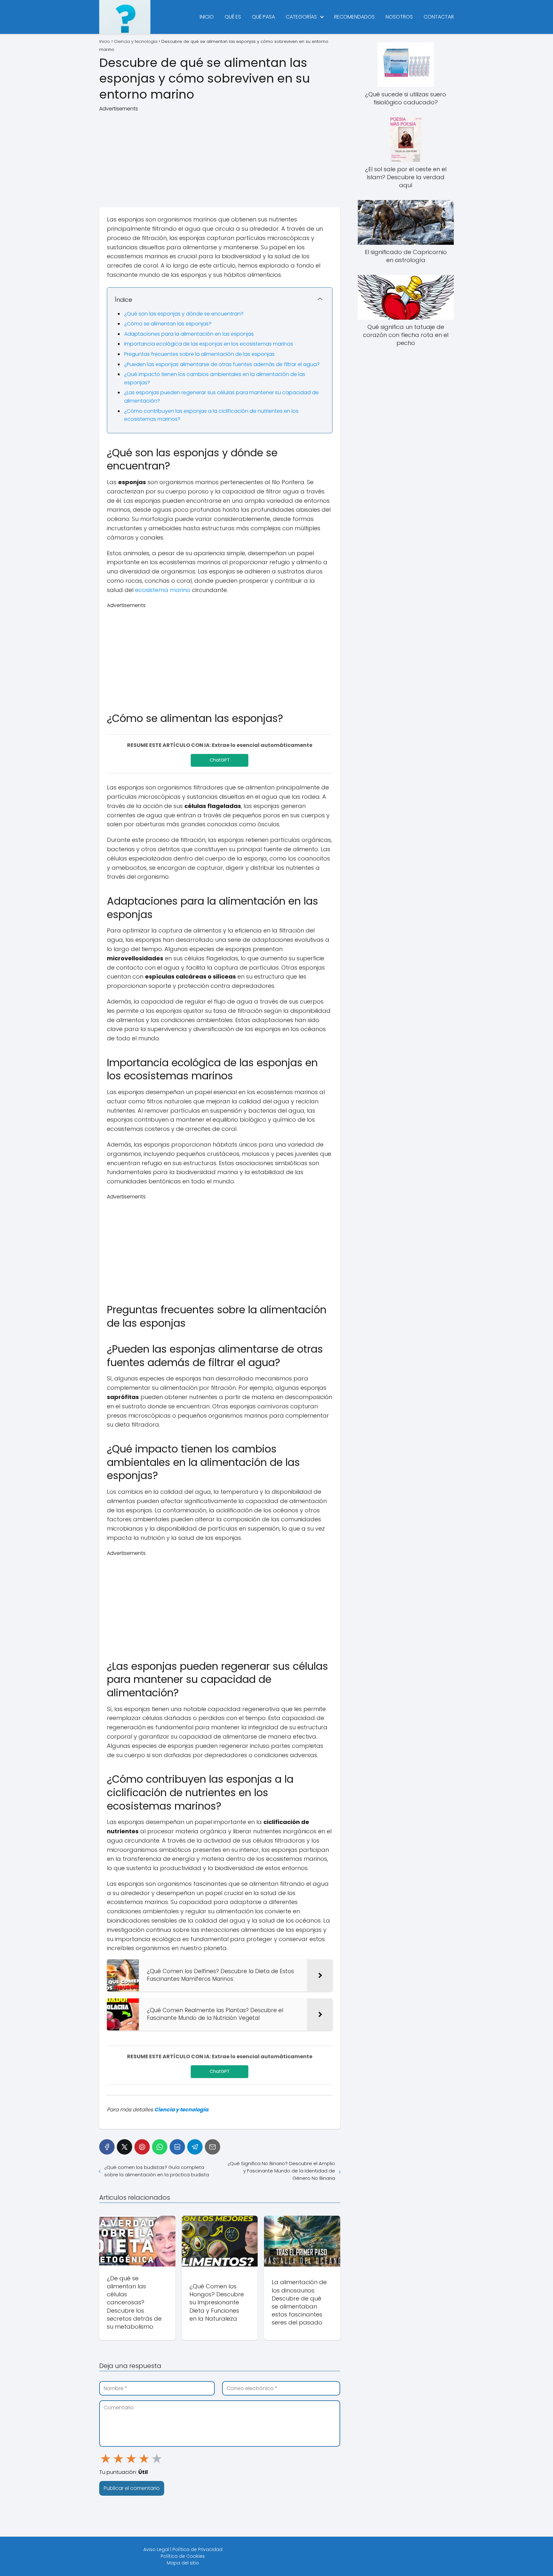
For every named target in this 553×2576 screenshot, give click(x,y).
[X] (124, 2147)
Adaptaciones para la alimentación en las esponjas (189, 334)
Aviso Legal (156, 2549)
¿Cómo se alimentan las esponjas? (168, 324)
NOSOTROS (399, 17)
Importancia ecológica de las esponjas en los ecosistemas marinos (209, 344)
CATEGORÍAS (301, 17)
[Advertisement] (220, 157)
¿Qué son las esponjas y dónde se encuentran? (184, 314)
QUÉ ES (233, 17)
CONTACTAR (439, 17)
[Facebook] (107, 2147)
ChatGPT (220, 760)
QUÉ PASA (263, 17)
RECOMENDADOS (354, 17)
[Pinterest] (142, 2147)
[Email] (212, 2147)
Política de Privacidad (197, 2549)
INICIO (207, 17)
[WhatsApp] (160, 2147)
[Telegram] (195, 2147)
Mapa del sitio (183, 2563)
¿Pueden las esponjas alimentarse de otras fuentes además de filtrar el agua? (222, 364)
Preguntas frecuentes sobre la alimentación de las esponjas (199, 354)
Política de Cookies (183, 2556)
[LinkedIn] (177, 2147)
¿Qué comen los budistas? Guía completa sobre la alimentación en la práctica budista (157, 2171)
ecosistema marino (163, 590)
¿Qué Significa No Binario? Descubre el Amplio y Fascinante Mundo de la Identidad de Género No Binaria (281, 2171)
